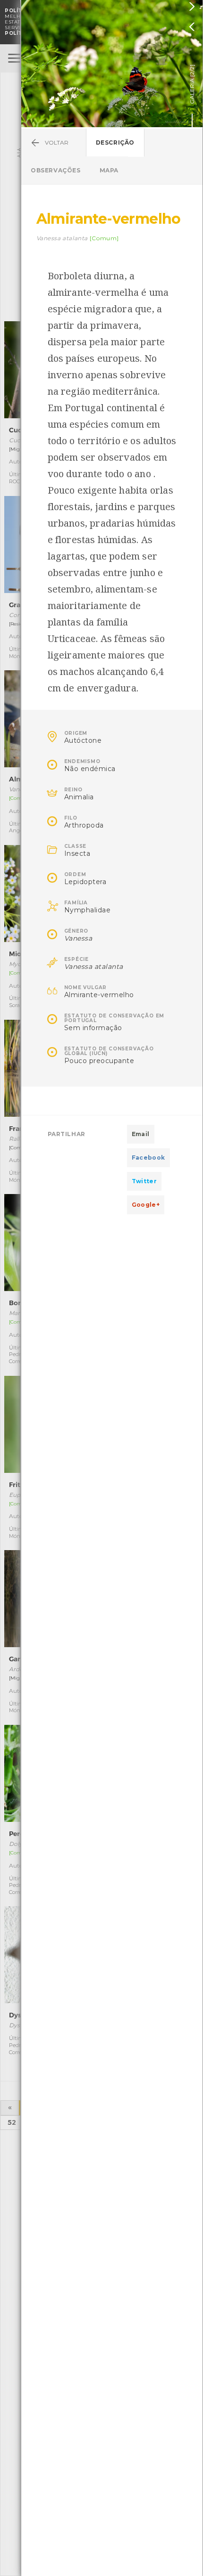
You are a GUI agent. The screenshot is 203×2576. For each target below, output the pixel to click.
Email (141, 1134)
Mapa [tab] (109, 170)
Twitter (144, 1181)
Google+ (146, 1205)
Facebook (148, 1158)
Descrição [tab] (115, 142)
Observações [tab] (56, 170)
